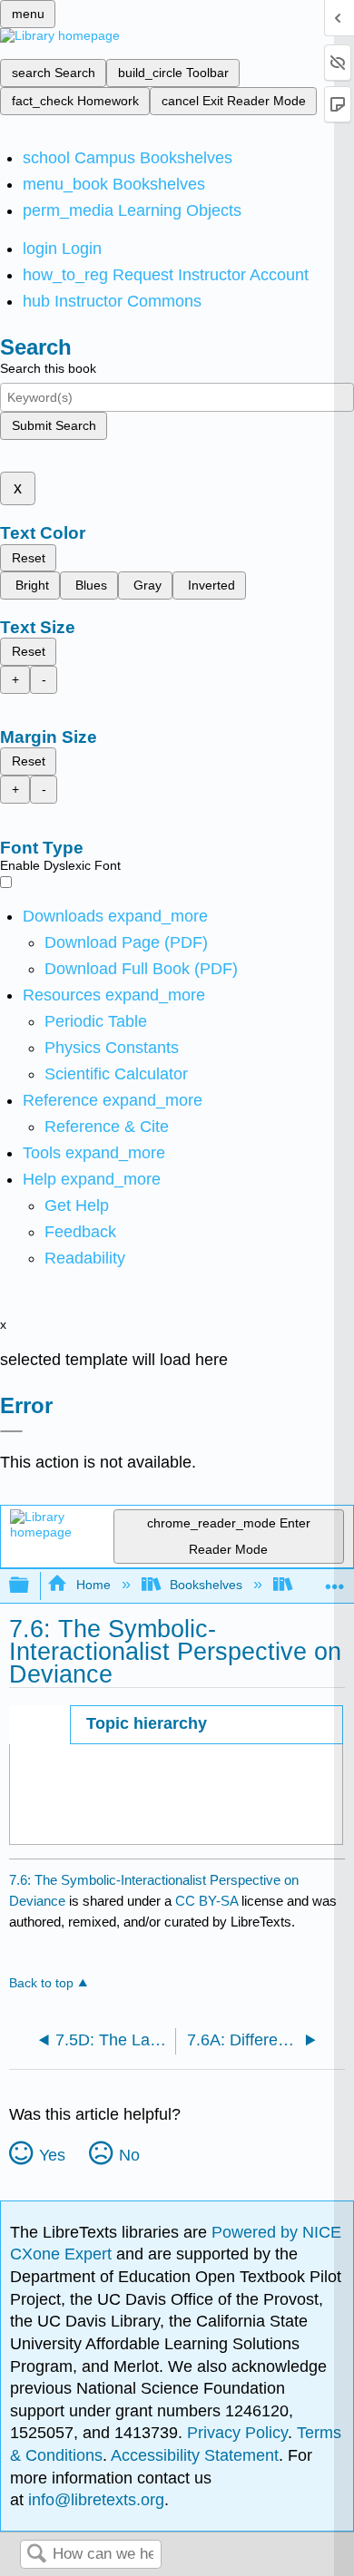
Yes (52, 2155)
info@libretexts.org (94, 2500)
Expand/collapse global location (335, 1581)
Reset (29, 558)
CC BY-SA (208, 1901)
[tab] (206, 1725)
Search (36, 2555)
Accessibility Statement (195, 2455)
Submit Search (54, 425)
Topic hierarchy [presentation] (147, 1723)
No (129, 2155)
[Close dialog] (11, 1431)
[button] (80, 1232)
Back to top (41, 1983)
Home (93, 1585)
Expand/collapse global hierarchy (31, 1586)
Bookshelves (206, 1585)
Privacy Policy (237, 2433)
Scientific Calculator (116, 1074)
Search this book (48, 368)
